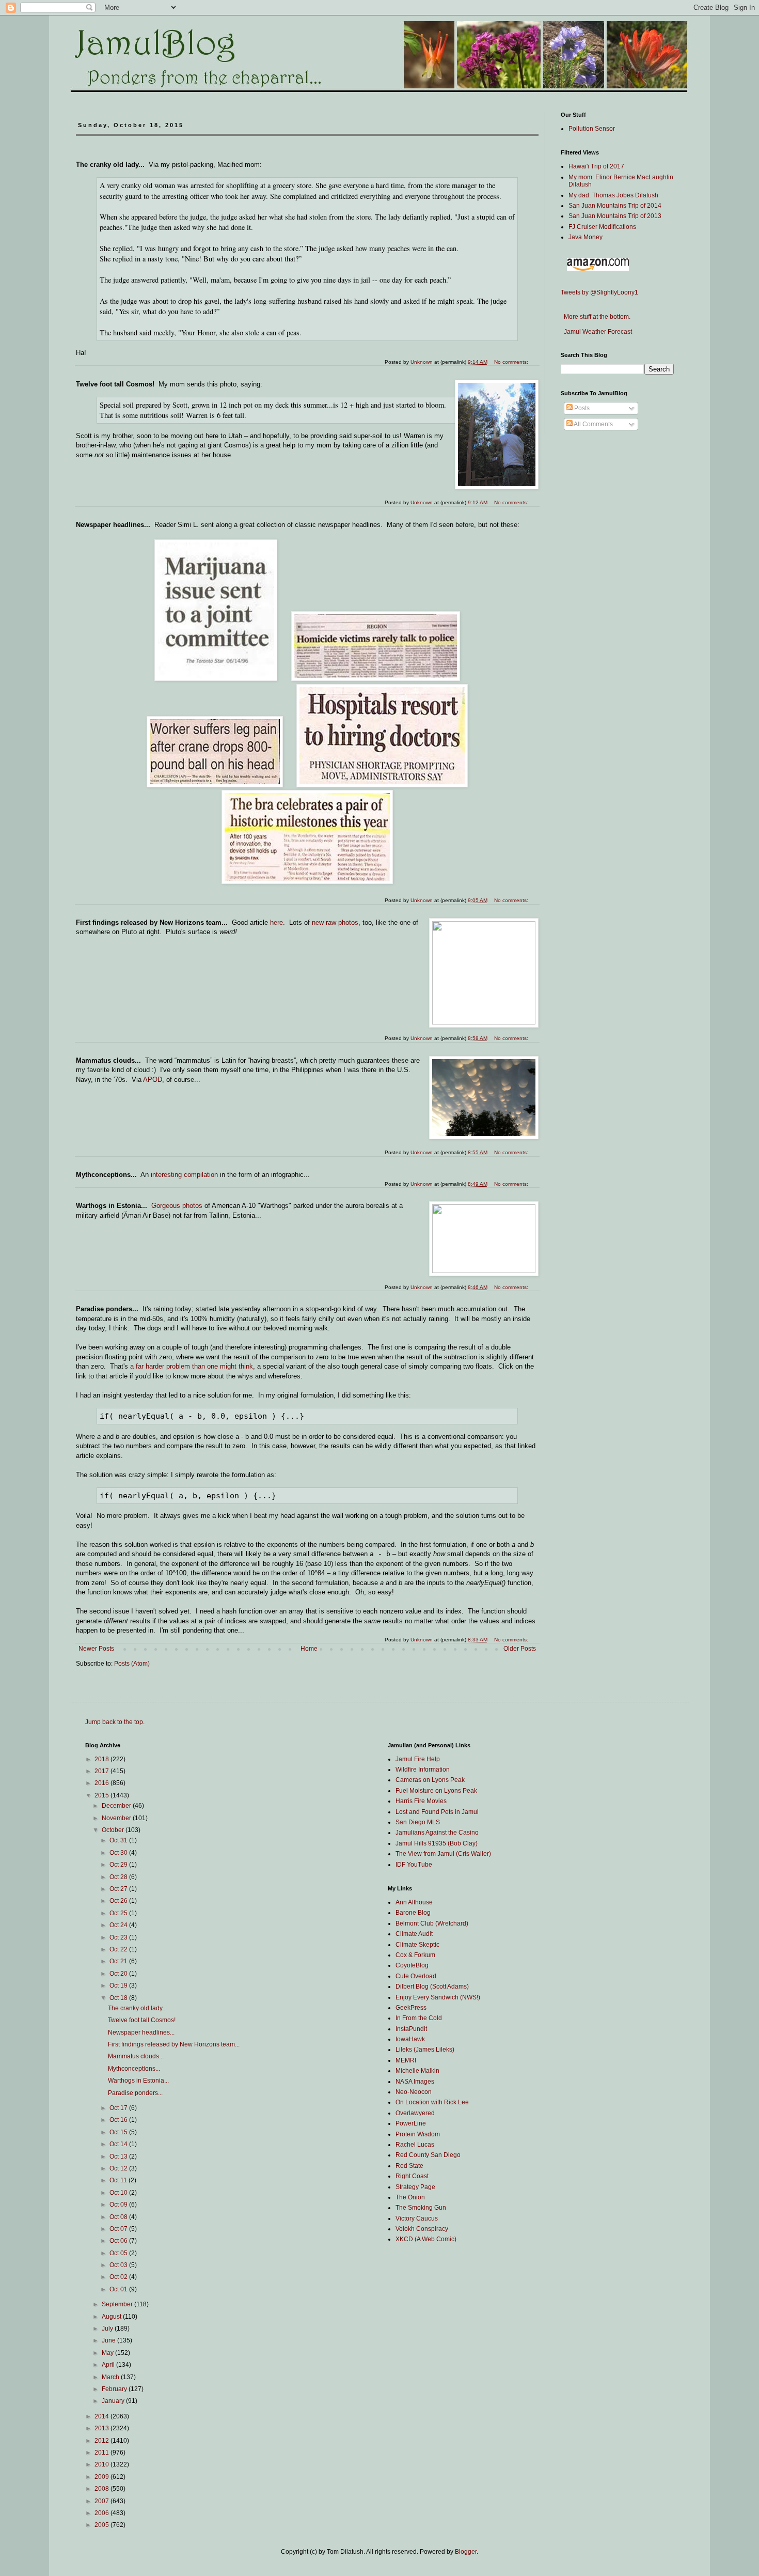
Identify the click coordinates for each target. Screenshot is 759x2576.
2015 (102, 1795)
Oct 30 (119, 1853)
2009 (102, 2477)
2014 (102, 2416)
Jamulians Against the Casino (437, 1833)
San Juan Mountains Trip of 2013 (615, 216)
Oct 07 (119, 2229)
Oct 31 (119, 1840)
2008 (102, 2489)
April (109, 2365)
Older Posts (520, 1649)
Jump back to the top (114, 1722)
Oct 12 (119, 2168)
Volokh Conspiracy (422, 2229)
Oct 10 (119, 2193)
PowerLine (411, 2123)
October (114, 1830)
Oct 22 (119, 1949)
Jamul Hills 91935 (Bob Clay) (437, 1843)
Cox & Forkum (415, 1955)
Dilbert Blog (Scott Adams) (432, 1987)
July (108, 2329)
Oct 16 (119, 2120)
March (111, 2377)
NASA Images (415, 2082)
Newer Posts (96, 1649)
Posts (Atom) (132, 1664)
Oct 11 (119, 2180)
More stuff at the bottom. (596, 317)
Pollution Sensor (592, 129)
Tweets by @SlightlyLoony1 (599, 292)
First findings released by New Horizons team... (174, 2044)
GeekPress (411, 2008)
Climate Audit (414, 1934)
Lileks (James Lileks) (425, 2050)
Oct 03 (119, 2265)
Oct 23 (119, 1937)
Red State (409, 2166)
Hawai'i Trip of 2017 (596, 166)
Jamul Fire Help (418, 1759)
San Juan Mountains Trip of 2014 (615, 206)
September (118, 2304)
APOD (153, 1080)
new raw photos (335, 922)
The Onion (410, 2197)
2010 (102, 2464)
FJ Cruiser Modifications (602, 227)
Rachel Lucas (415, 2145)
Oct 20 (119, 1974)
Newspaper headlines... (141, 2032)
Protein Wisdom (418, 2134)
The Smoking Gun (421, 2208)
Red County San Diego (428, 2155)
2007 (102, 2501)
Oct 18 (119, 1998)
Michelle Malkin (417, 2071)
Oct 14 (119, 2144)
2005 (102, 2525)
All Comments (593, 424)
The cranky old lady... (137, 2008)
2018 (102, 1759)
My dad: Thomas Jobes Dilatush (613, 195)
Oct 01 (119, 2289)
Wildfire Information (423, 1770)
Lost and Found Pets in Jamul (437, 1812)
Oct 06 (119, 2241)
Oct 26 (119, 1901)
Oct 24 (119, 1925)
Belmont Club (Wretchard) (432, 1923)
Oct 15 (119, 2132)
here (276, 922)
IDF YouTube (414, 1865)
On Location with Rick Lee (432, 2102)
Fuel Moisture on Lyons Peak (436, 1791)
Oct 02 (119, 2277)
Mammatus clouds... (136, 2056)
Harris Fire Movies (421, 1801)
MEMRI (406, 2060)
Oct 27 (119, 1889)
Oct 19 (119, 1985)
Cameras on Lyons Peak (430, 1780)
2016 (102, 1783)
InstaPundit (411, 2029)
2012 (102, 2441)
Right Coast (412, 2176)
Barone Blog (413, 1913)
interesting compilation (184, 1175)
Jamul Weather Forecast (596, 332)
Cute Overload (416, 1976)
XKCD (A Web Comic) (426, 2239)
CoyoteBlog (412, 1965)
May (108, 2353)
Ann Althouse (414, 1902)
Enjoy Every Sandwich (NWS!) (438, 1997)
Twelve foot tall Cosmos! (142, 2020)
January (114, 2401)
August (112, 2317)
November (117, 1818)
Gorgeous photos (177, 1206)
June (109, 2340)
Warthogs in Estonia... (138, 2081)
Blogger (466, 2552)
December (117, 1806)
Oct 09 (119, 2205)
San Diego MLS (418, 1822)
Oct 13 (119, 2156)
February (115, 2389)
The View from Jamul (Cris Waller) (443, 1854)
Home (309, 1649)
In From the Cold (419, 2018)
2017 (102, 1771)
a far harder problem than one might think (192, 1366)
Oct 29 (119, 1865)
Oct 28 (119, 1877)
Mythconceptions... (134, 2069)
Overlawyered (415, 2113)
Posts (581, 408)
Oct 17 (119, 2108)
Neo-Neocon (414, 2092)
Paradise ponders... (135, 2093)
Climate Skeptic (417, 1945)
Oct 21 (119, 1961)
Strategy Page (415, 2187)
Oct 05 (119, 2253)
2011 (102, 2453)
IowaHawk (410, 2039)
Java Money (586, 237)
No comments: (512, 1640)
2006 (102, 2513)
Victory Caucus (417, 2218)
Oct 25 (119, 1913)
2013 (102, 2428)
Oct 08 (119, 2217)
